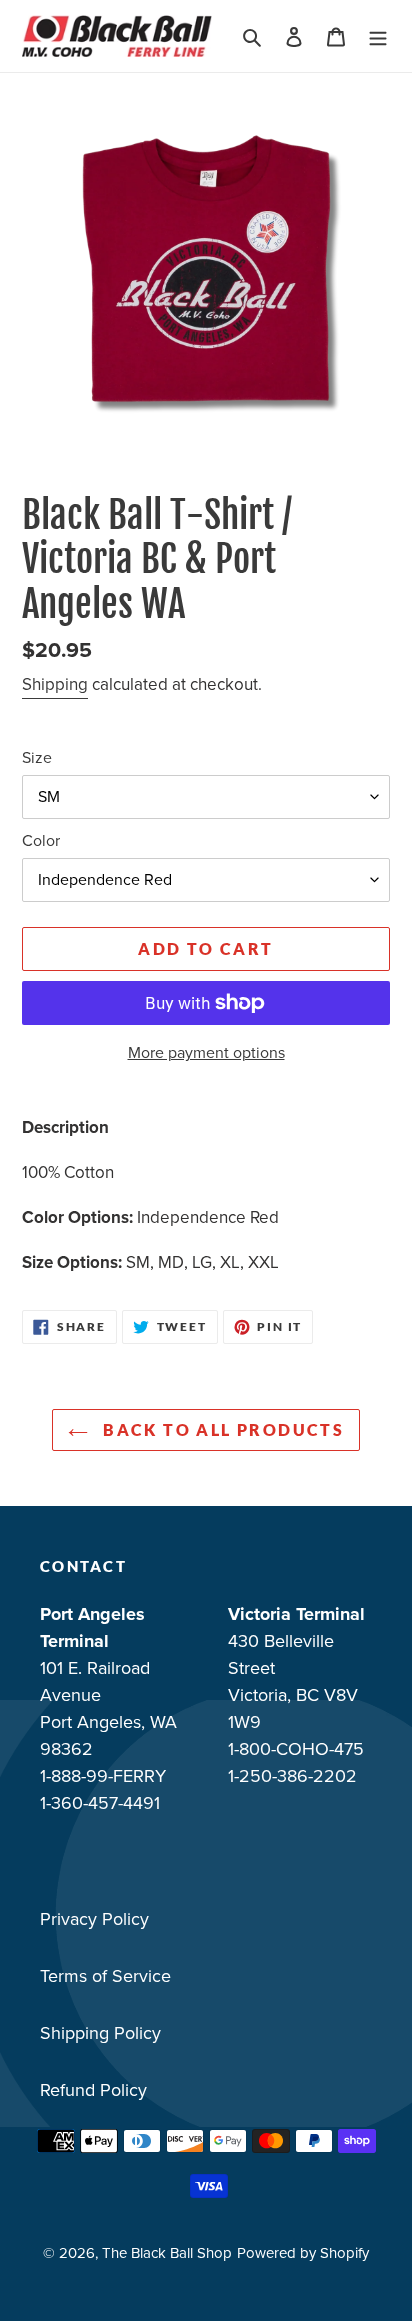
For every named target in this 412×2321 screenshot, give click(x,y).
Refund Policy (93, 2090)
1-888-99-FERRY (103, 1776)
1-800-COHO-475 (296, 1749)
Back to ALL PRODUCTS (221, 1429)
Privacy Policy (94, 1919)
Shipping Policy (100, 2033)
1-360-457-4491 (100, 1803)
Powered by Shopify (303, 2253)
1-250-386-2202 (292, 1776)
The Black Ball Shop (167, 2253)
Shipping (55, 684)
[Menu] (378, 36)
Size (37, 757)
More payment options (206, 1052)
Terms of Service (105, 1976)
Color (41, 840)
